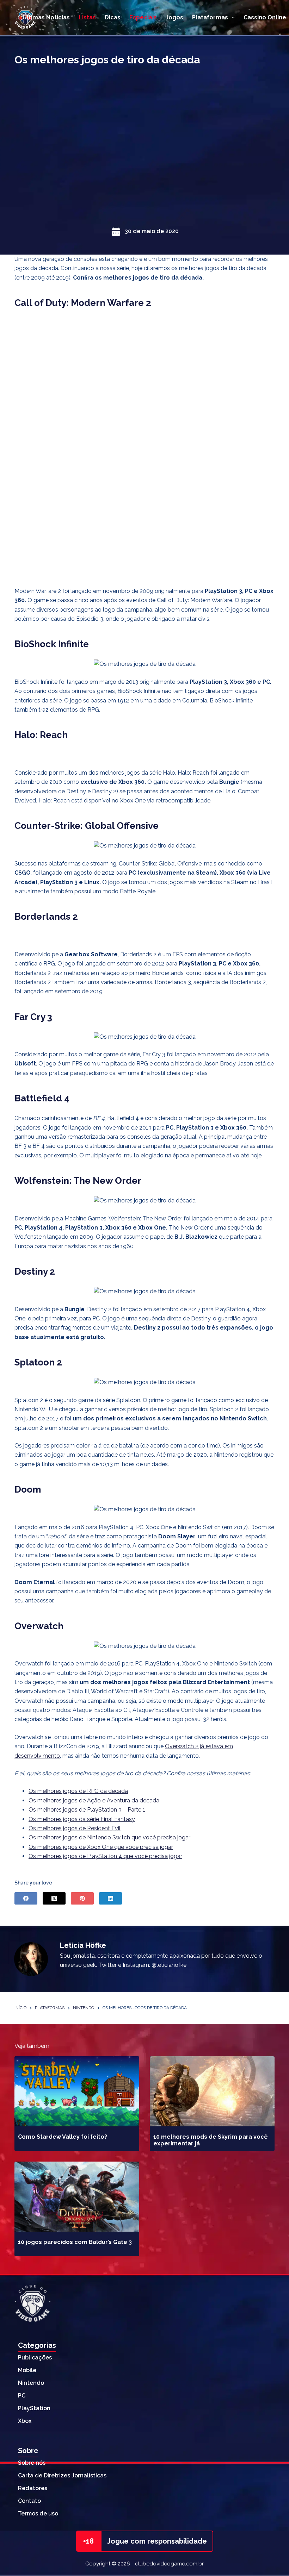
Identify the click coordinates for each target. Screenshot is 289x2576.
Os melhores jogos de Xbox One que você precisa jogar (101, 1847)
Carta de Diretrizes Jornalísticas (62, 2475)
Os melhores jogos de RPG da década (78, 1791)
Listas (87, 17)
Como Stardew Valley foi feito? (63, 2137)
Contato (29, 2501)
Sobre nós (32, 2463)
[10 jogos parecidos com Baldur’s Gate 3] (77, 2197)
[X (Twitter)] (54, 1898)
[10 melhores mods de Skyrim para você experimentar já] (212, 2091)
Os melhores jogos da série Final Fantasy (82, 1819)
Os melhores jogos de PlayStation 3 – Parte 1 (87, 1810)
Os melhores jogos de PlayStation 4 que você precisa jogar (105, 1856)
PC (22, 2396)
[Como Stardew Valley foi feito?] (77, 2091)
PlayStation (34, 2408)
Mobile (27, 2370)
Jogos (174, 17)
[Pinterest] (82, 1898)
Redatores (33, 2488)
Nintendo (31, 2383)
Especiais (143, 17)
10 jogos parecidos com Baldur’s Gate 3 (75, 2242)
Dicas (113, 17)
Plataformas (210, 17)
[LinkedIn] (110, 1898)
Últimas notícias (46, 17)
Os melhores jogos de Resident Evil (75, 1828)
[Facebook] (26, 1898)
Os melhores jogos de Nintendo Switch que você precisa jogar (109, 1837)
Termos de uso (38, 2514)
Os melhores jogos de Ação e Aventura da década (94, 1800)
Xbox (25, 2421)
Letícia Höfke (83, 1945)
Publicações (35, 2358)
